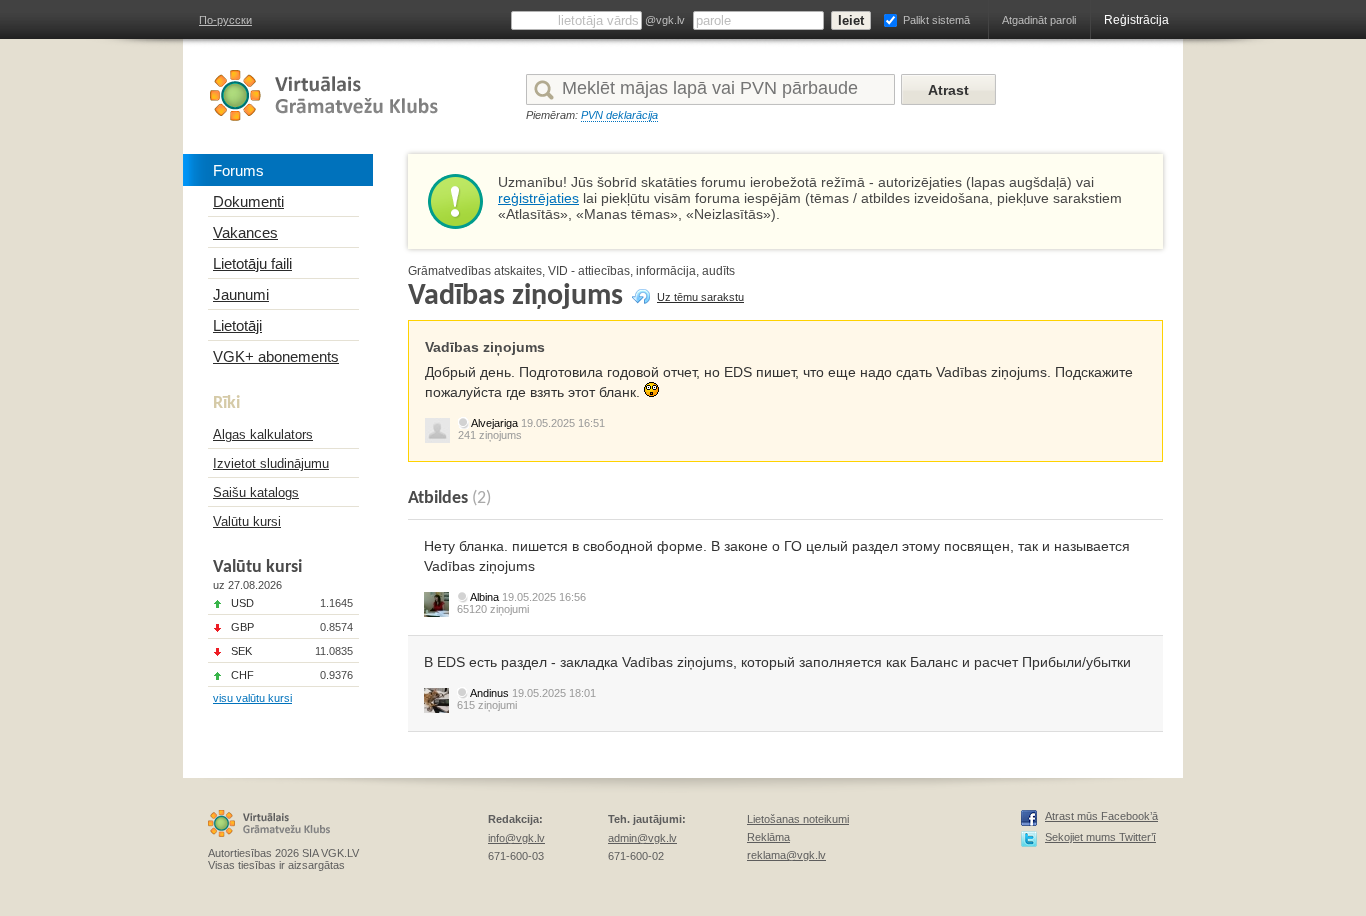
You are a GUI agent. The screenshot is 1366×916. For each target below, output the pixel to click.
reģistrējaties (538, 198)
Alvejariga (494, 423)
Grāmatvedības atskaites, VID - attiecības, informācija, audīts (571, 271)
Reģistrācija (1136, 20)
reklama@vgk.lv (786, 855)
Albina (484, 597)
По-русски (225, 20)
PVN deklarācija (619, 115)
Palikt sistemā (936, 20)
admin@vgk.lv (642, 838)
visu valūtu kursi (252, 698)
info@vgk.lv (516, 838)
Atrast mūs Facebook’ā (1101, 816)
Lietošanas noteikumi (798, 819)
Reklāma (768, 837)
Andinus (489, 693)
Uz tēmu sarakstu (700, 297)
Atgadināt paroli (1039, 20)
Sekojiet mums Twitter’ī (1100, 837)
